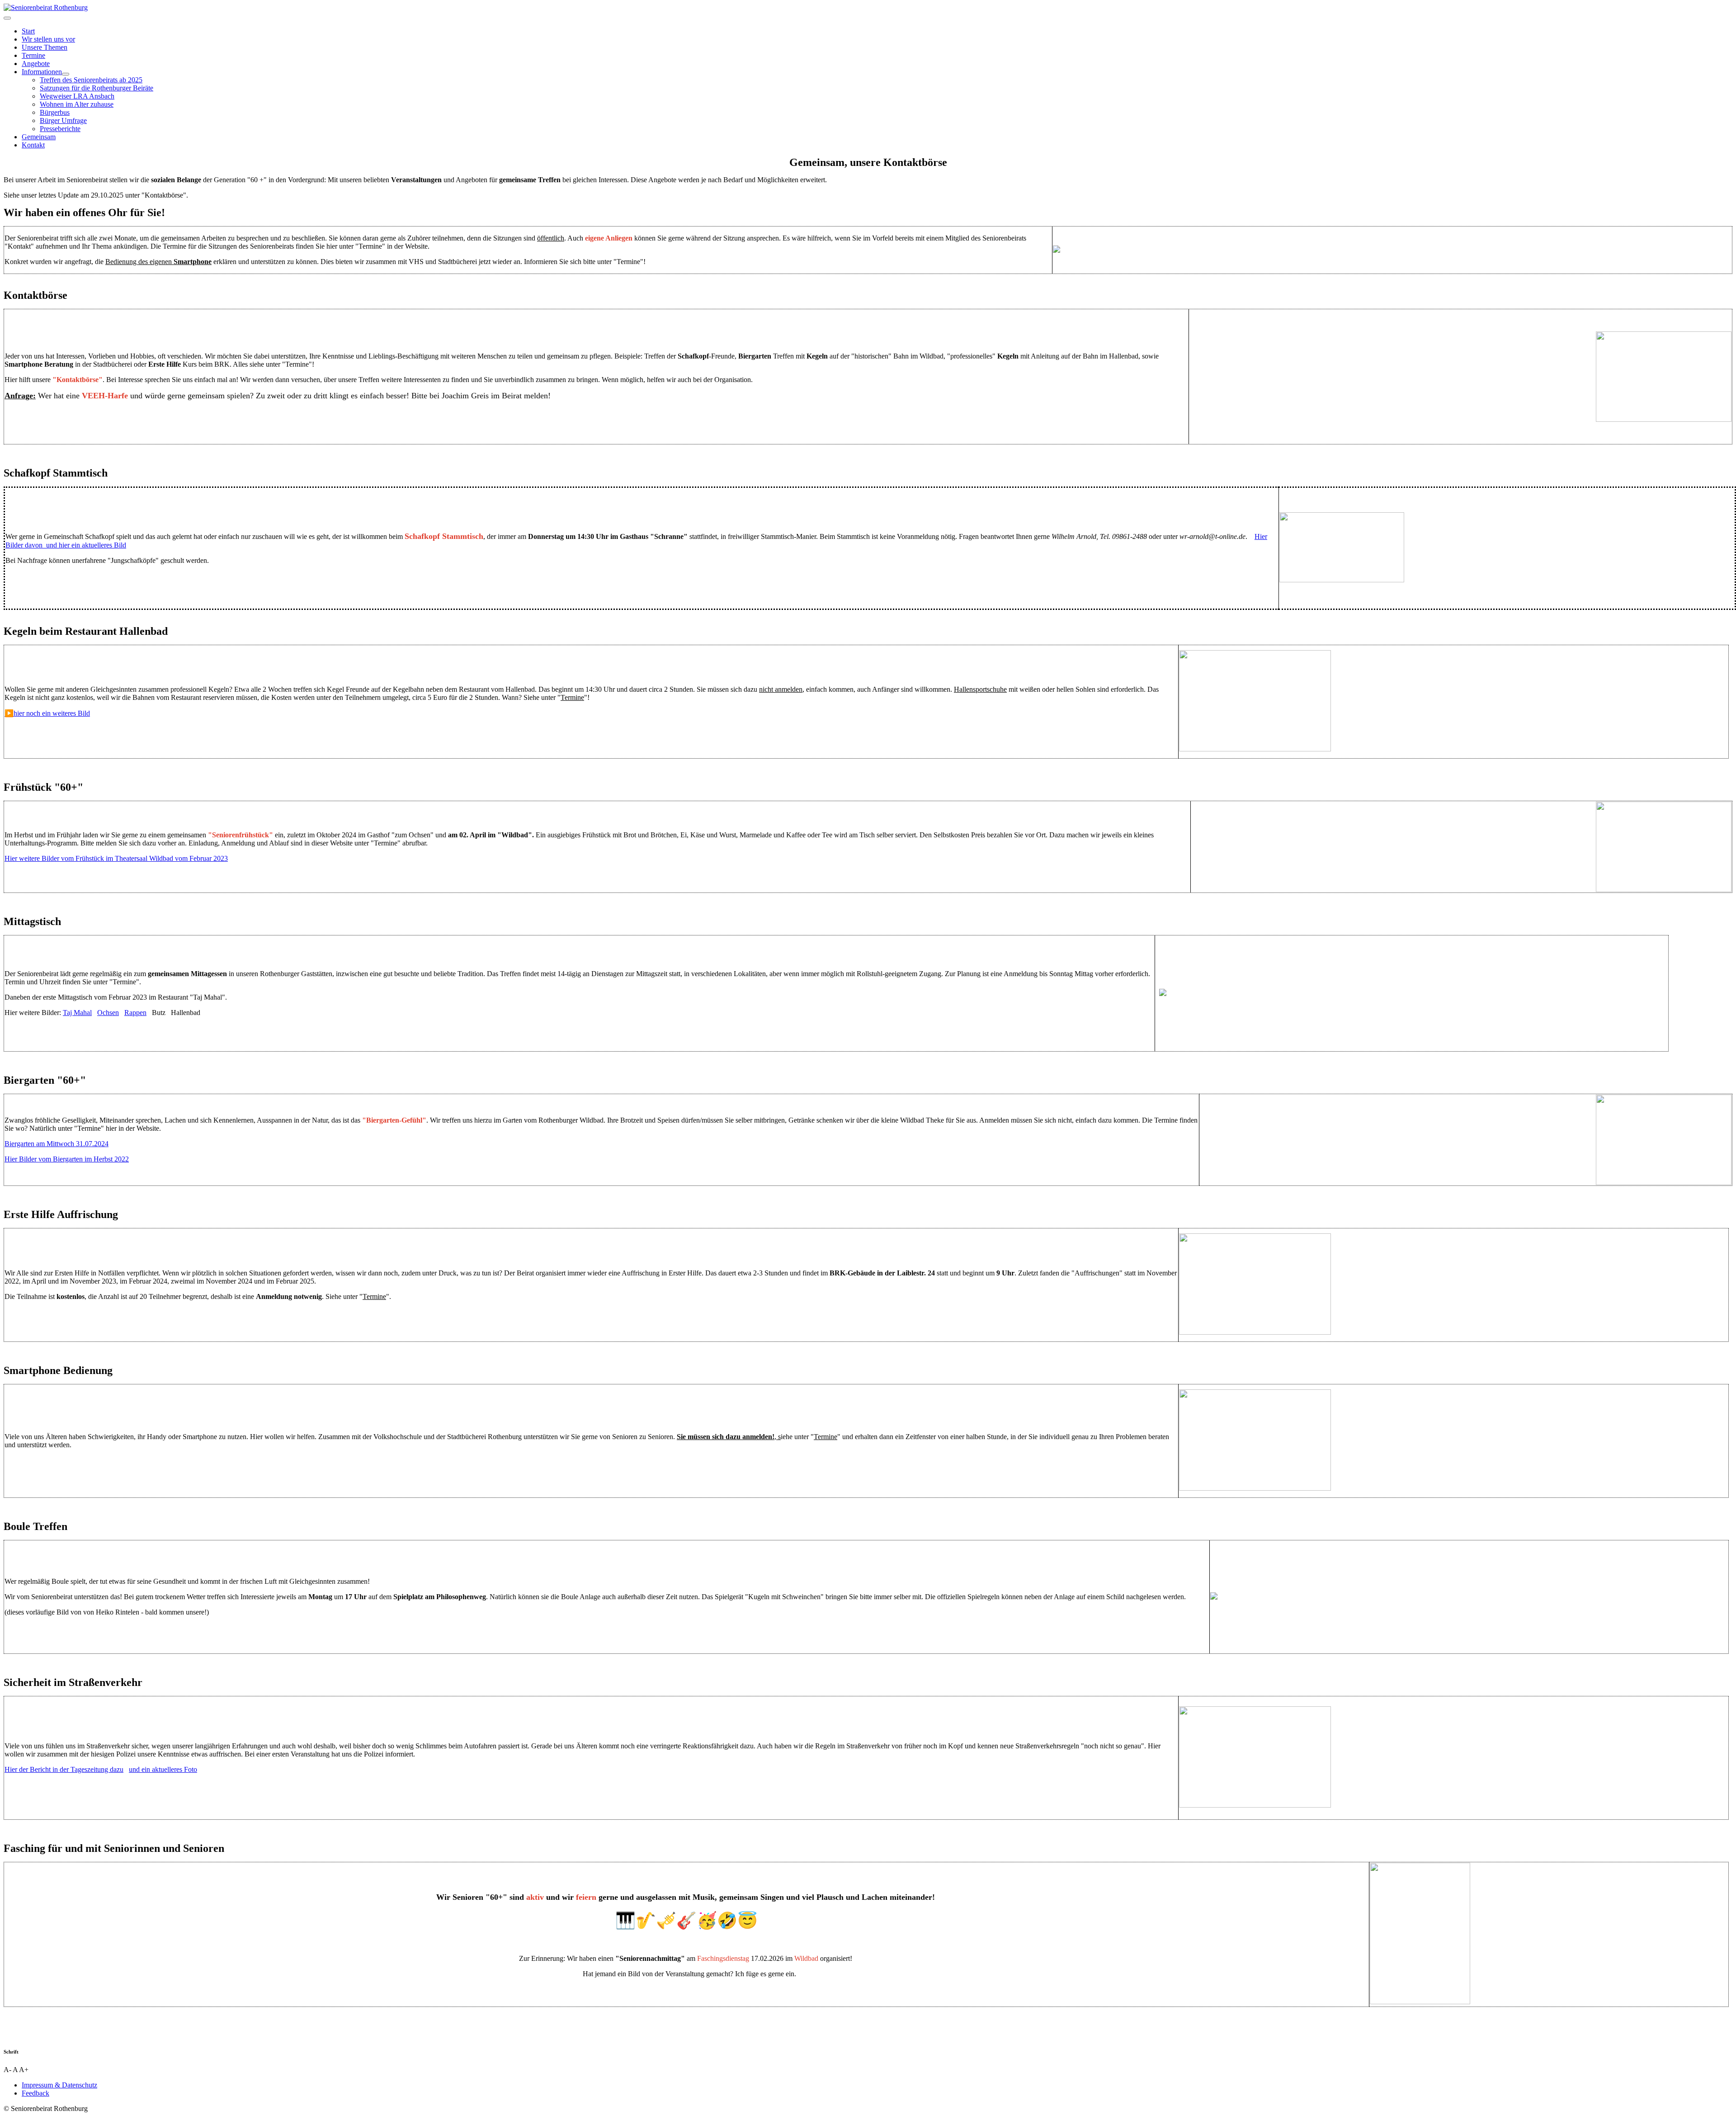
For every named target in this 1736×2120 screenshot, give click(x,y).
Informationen (42, 72)
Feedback (35, 2093)
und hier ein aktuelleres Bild (86, 545)
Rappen (135, 1013)
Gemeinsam (39, 137)
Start (28, 31)
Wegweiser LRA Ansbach (77, 96)
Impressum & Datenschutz (59, 2085)
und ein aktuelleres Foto (163, 1769)
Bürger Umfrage (63, 120)
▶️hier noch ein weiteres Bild (47, 713)
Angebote (36, 64)
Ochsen (108, 1013)
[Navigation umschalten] (7, 18)
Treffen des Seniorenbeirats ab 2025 (91, 80)
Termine (33, 55)
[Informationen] (66, 74)
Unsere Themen (45, 47)
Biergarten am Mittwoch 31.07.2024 (57, 1144)
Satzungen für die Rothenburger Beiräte (97, 88)
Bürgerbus (55, 112)
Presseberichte (60, 129)
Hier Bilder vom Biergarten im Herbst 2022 (67, 1159)
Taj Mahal (77, 1013)
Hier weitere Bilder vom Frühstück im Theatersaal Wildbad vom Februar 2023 (116, 858)
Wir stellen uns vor (48, 39)
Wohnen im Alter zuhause (77, 104)
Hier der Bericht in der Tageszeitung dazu (64, 1769)
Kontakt (33, 145)
